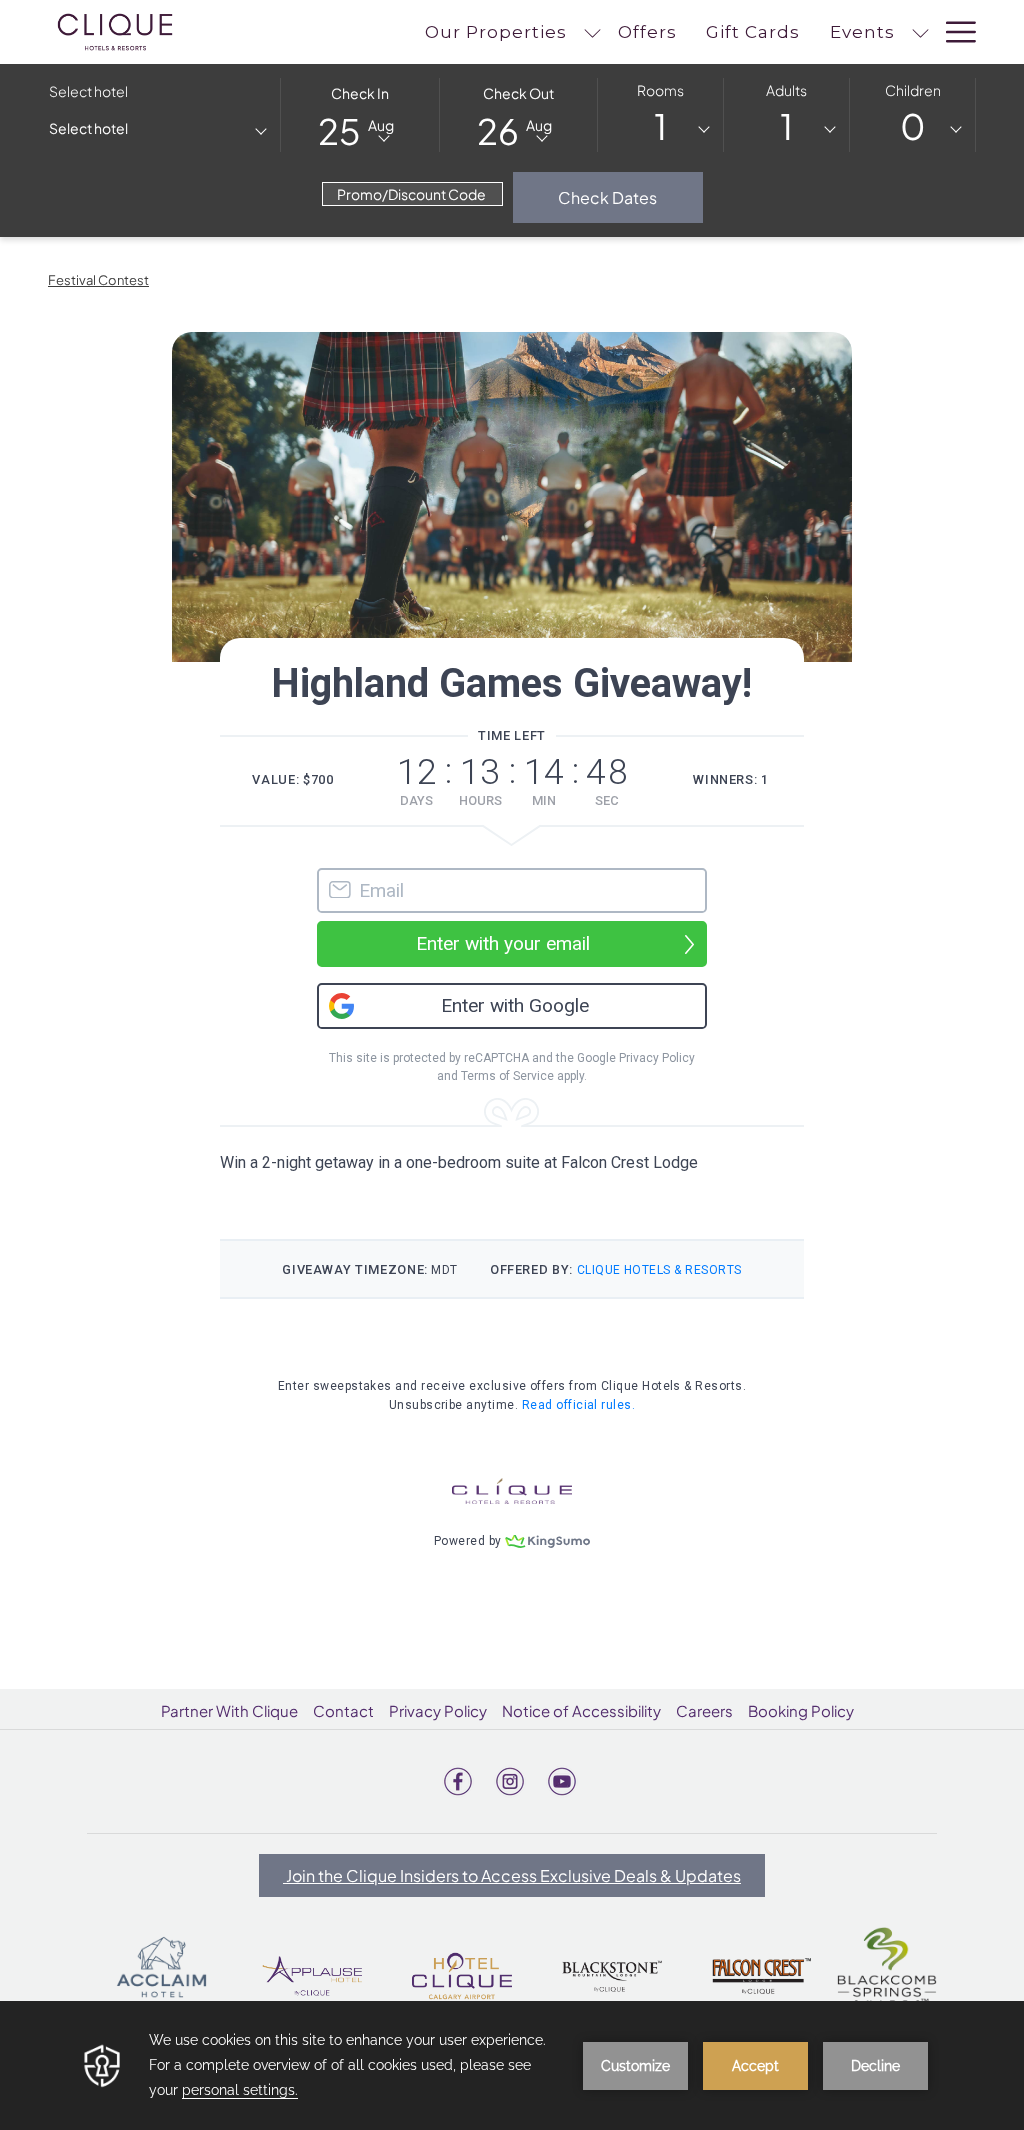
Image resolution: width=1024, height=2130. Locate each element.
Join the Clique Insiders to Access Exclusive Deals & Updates (512, 1875)
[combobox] (157, 132)
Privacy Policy (438, 1710)
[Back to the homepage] (115, 32)
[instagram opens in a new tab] (510, 1778)
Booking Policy (801, 1710)
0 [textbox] (913, 126)
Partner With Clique (229, 1710)
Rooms (660, 90)
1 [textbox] (660, 126)
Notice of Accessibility (581, 1710)
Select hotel (88, 91)
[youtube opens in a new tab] (562, 1778)
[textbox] (129, 128)
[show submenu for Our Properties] (592, 32)
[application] (512, 2065)
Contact (343, 1710)
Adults (786, 90)
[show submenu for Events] (920, 32)
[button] (359, 113)
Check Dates (630, 197)
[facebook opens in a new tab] (458, 1778)
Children (913, 90)
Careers (704, 1710)
